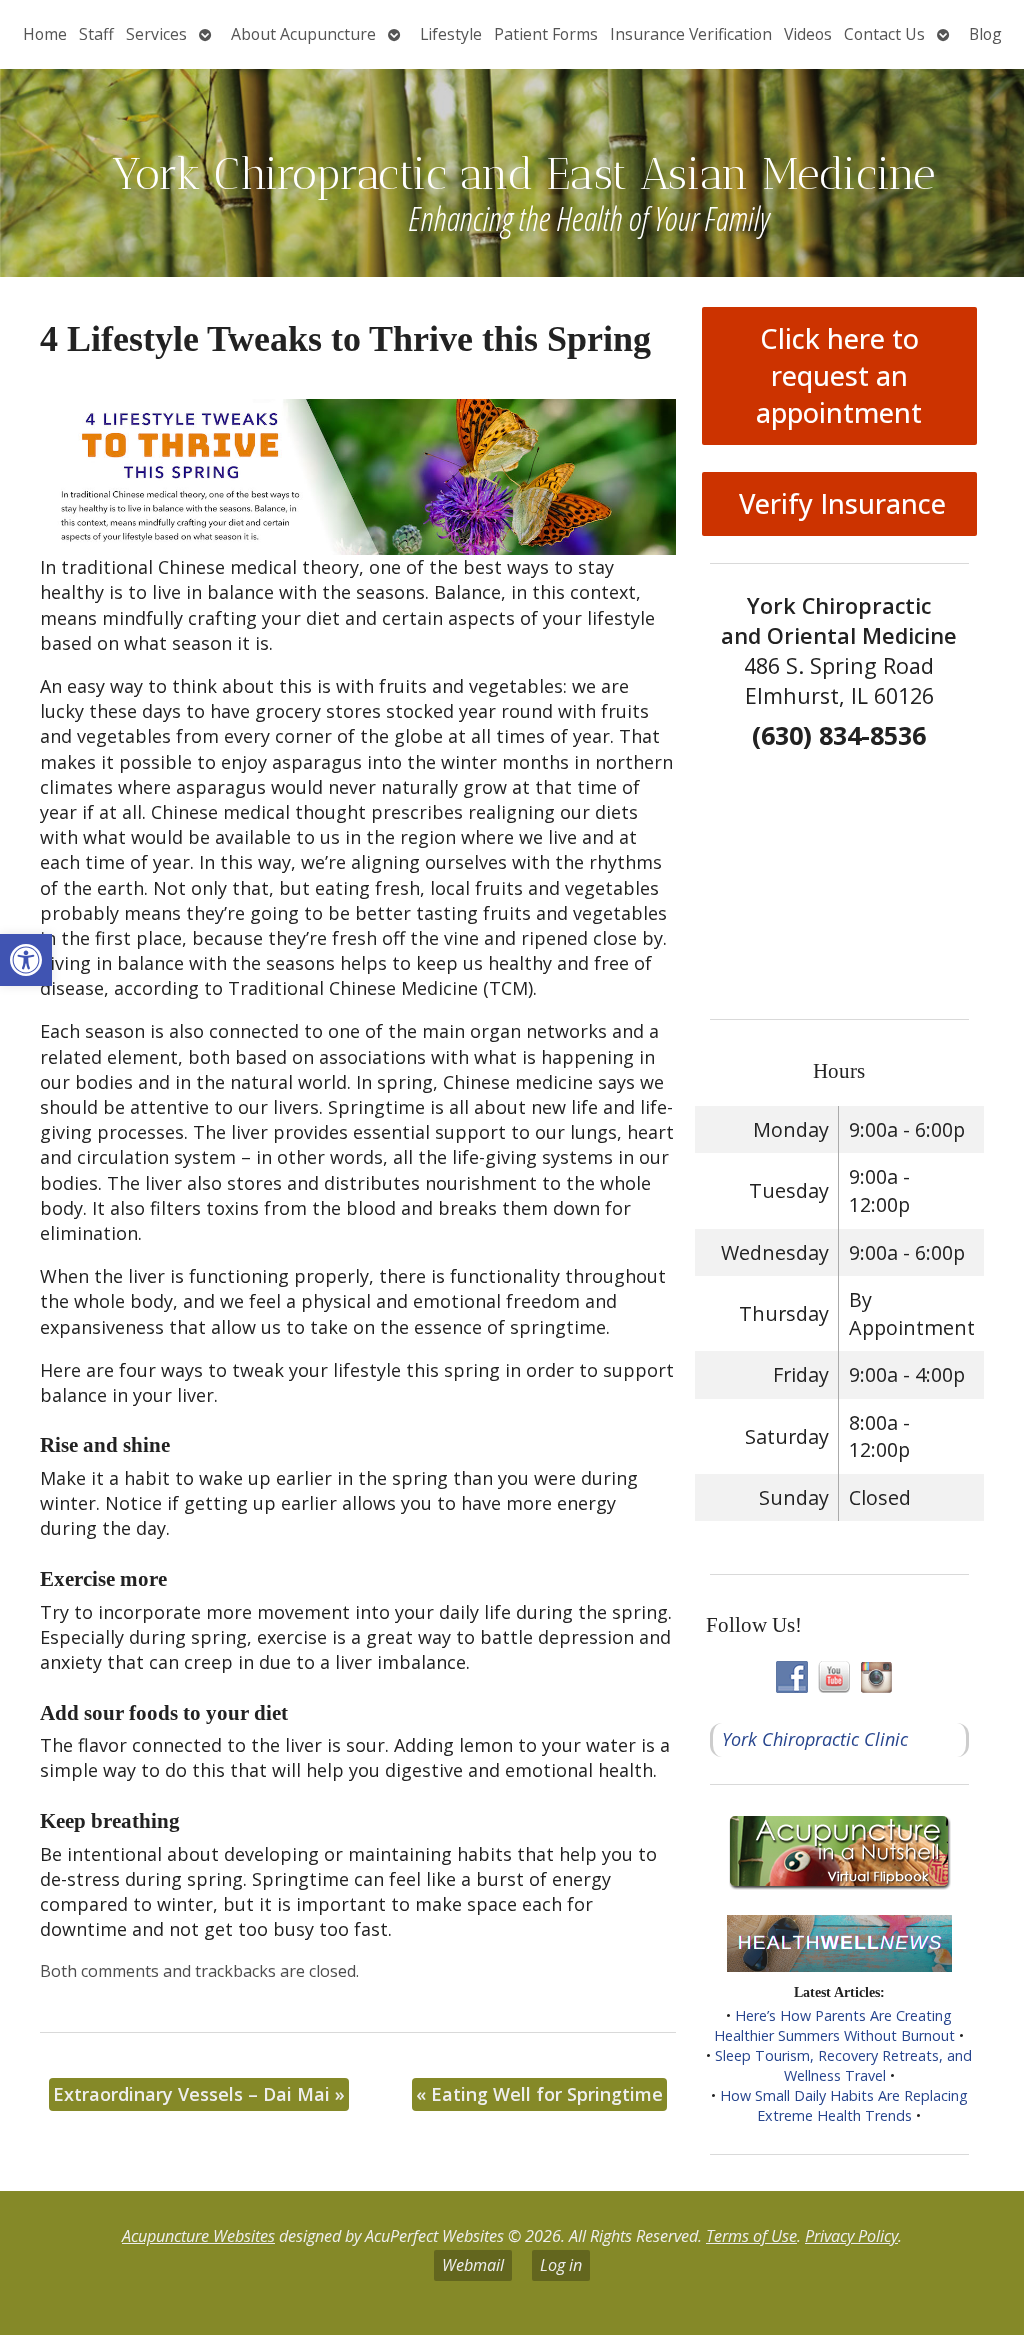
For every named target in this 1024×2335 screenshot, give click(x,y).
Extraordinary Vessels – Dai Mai (199, 2094)
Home (45, 34)
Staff (96, 34)
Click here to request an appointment (839, 375)
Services (156, 34)
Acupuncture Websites (198, 2236)
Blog (985, 34)
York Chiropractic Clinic (815, 1739)
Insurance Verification (691, 34)
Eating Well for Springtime (539, 2094)
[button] (26, 960)
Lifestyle (451, 34)
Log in (561, 2265)
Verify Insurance (839, 503)
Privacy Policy (851, 2236)
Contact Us (884, 34)
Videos (808, 34)
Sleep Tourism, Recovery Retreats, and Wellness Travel (843, 2065)
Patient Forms (546, 34)
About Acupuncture (303, 34)
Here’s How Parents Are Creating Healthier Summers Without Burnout (834, 2025)
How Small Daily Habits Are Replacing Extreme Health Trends (844, 2105)
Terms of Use (751, 2236)
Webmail (473, 2265)
